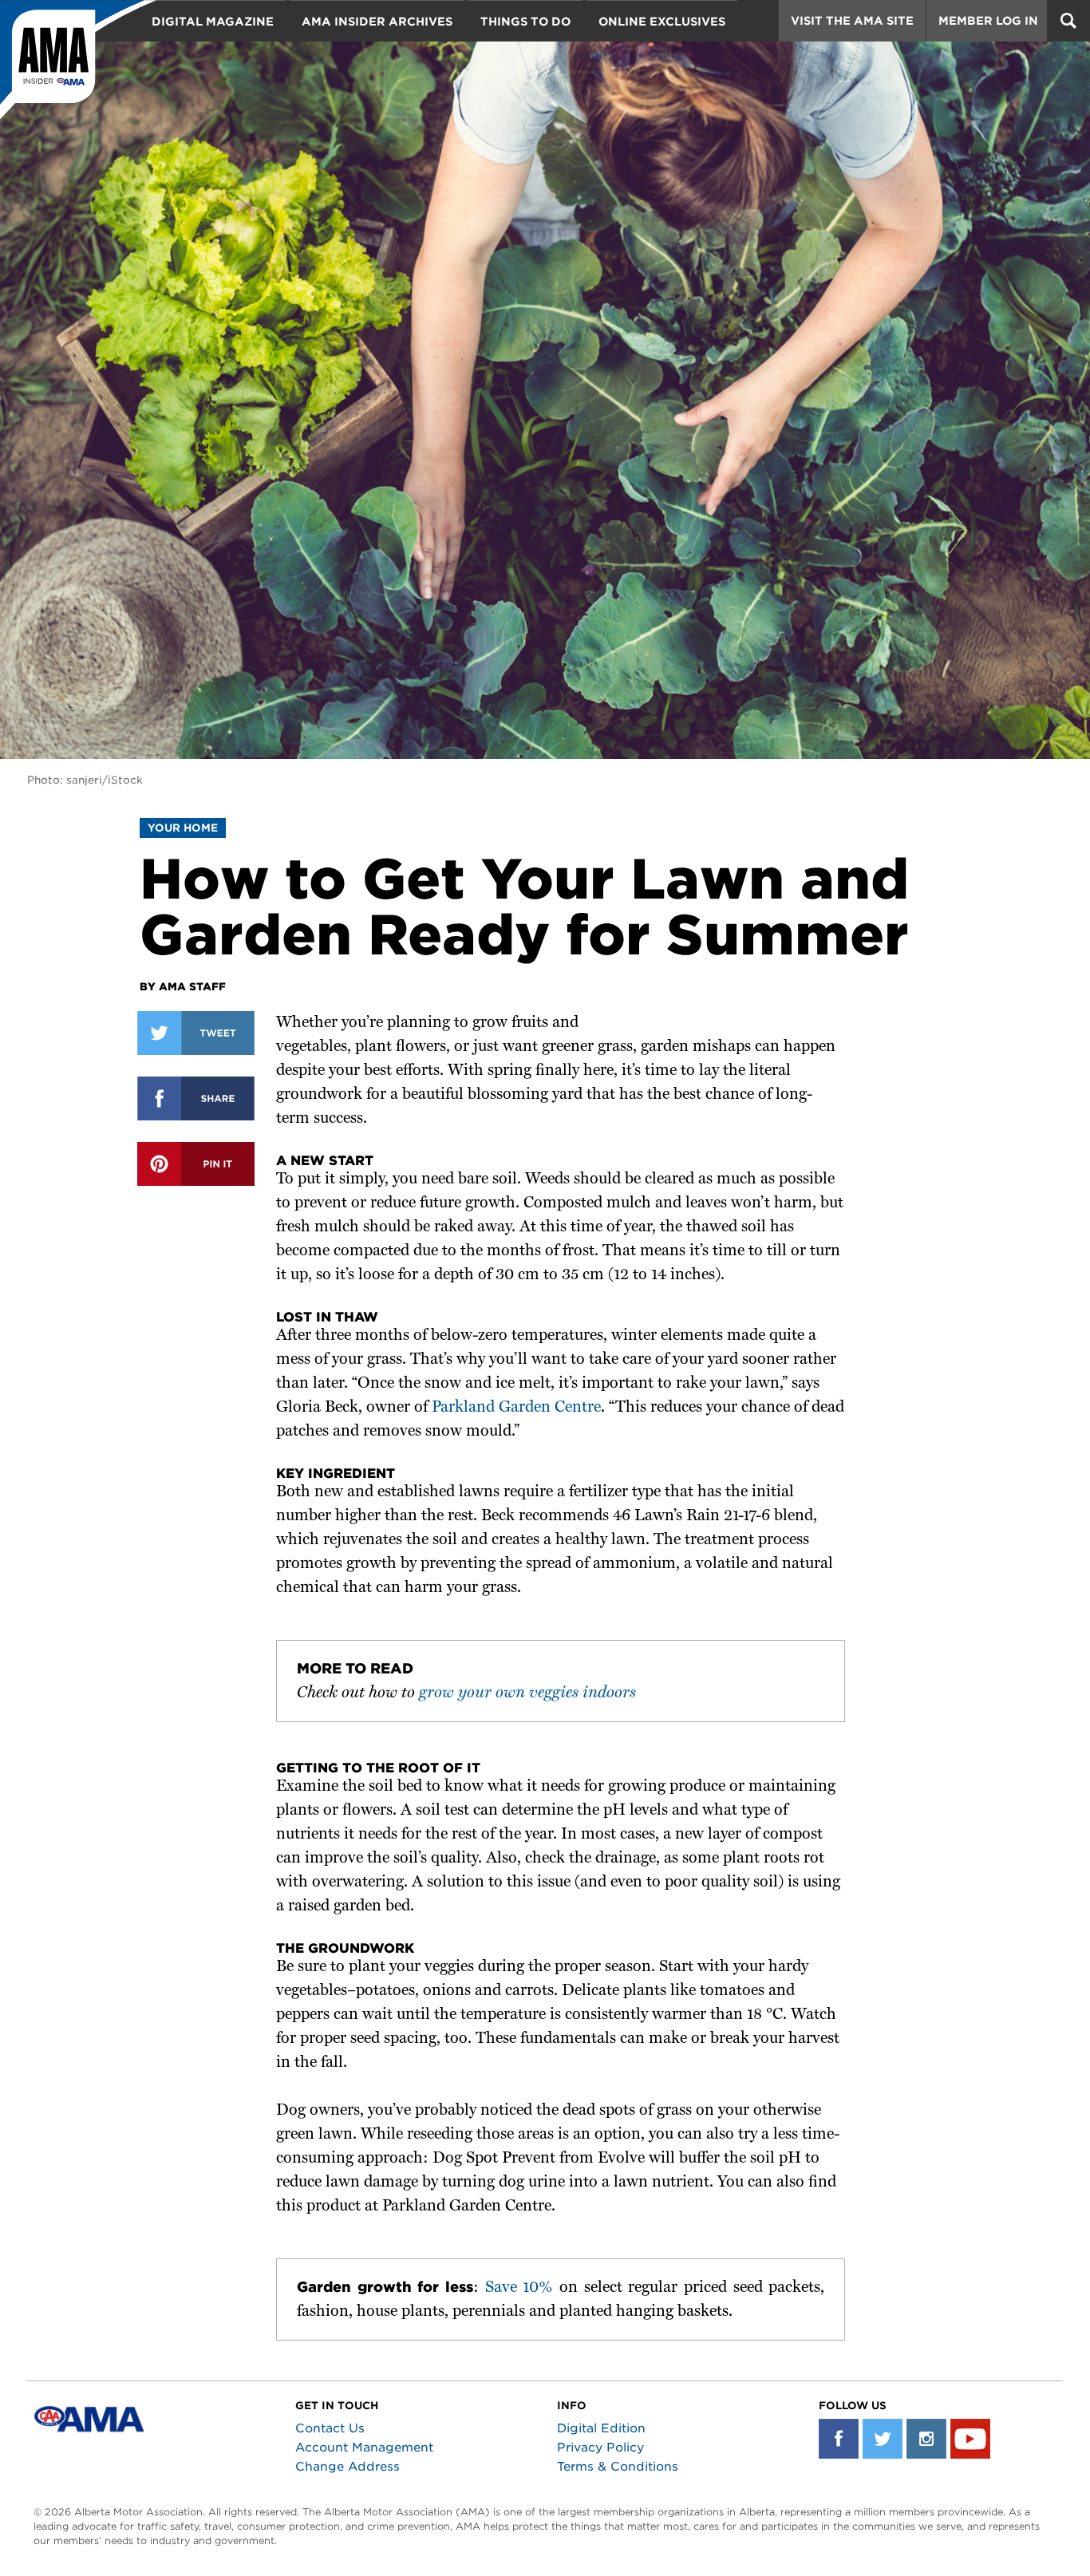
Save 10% (519, 2288)
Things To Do (525, 22)
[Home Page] (78, 60)
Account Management (364, 2448)
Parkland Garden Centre (516, 1408)
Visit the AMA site (852, 21)
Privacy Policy (600, 2448)
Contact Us (330, 2428)
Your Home (183, 828)
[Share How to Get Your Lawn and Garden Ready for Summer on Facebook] (196, 1098)
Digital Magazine (213, 22)
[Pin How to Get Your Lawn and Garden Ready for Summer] (196, 1164)
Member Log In (988, 21)
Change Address (348, 2467)
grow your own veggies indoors (527, 1693)
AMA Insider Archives (377, 22)
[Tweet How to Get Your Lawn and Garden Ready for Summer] (196, 1033)
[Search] (1068, 21)
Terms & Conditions (618, 2467)
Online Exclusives (662, 22)
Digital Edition (601, 2428)
